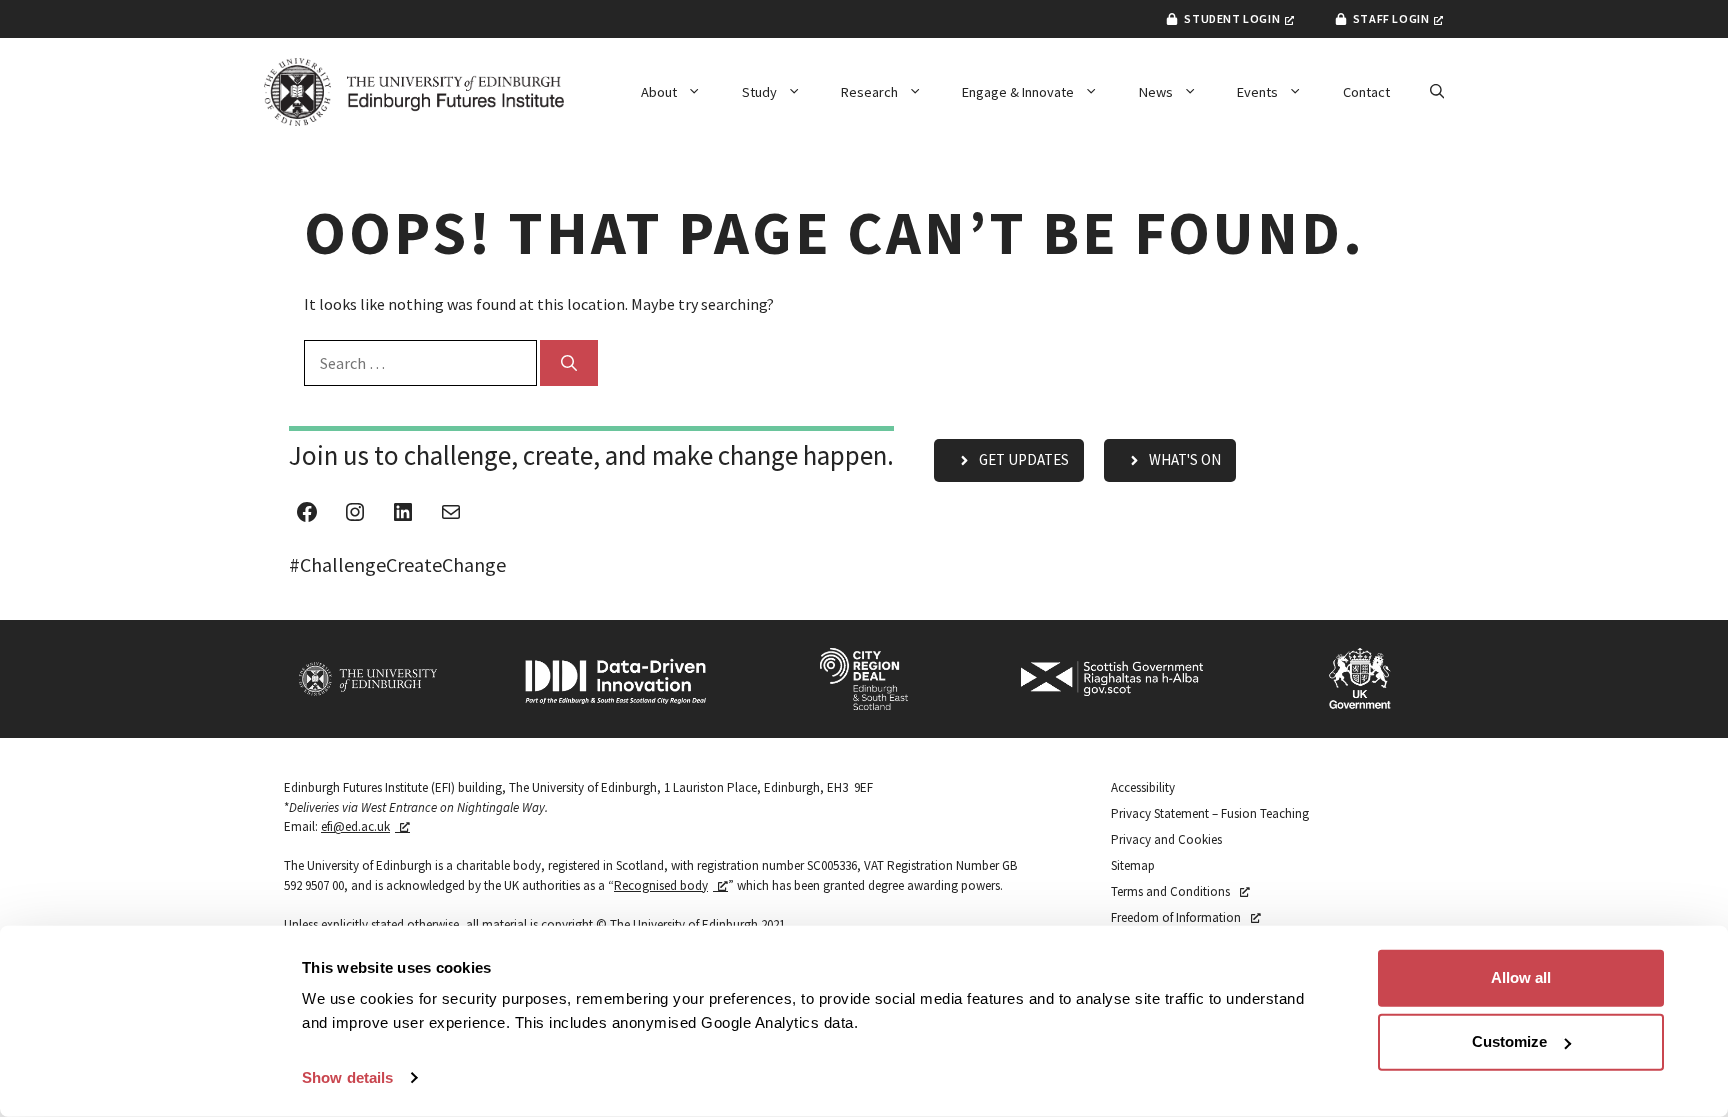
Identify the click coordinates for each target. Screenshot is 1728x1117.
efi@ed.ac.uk (355, 826)
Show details (347, 1077)
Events (1257, 92)
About (659, 92)
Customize (1509, 1041)
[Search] (569, 363)
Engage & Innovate (1018, 92)
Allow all (1521, 977)
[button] (1437, 92)
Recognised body (661, 885)
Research (869, 92)
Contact (1366, 92)
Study (759, 92)
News (1156, 92)
